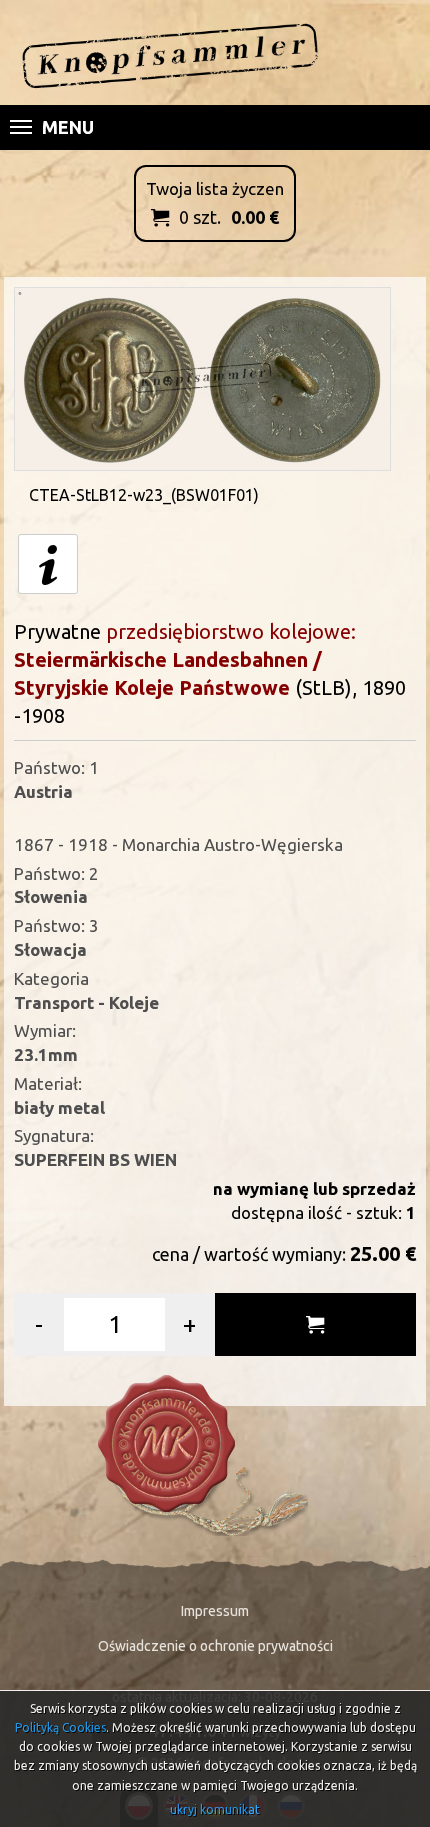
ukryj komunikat (215, 1809)
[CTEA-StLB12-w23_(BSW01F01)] (202, 376)
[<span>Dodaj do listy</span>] (315, 1324)
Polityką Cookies (60, 1727)
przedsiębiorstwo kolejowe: (231, 631)
